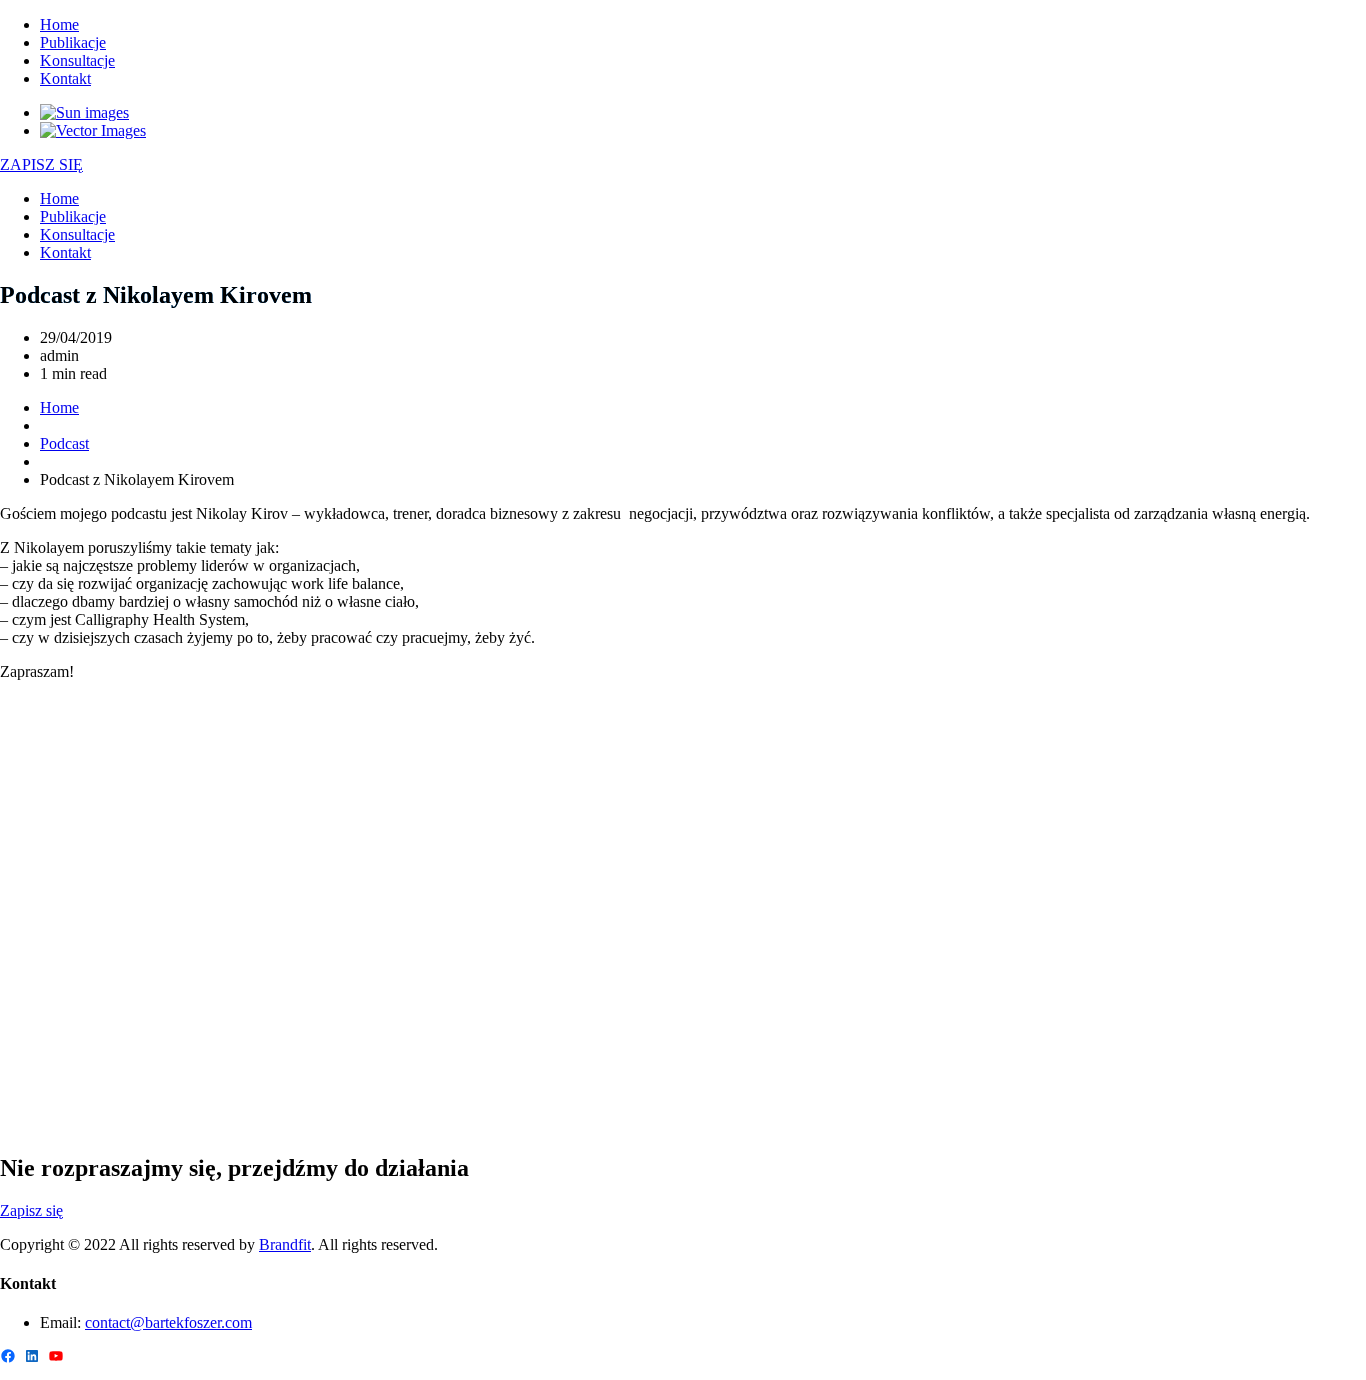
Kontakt (65, 78)
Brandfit (285, 1244)
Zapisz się (31, 1210)
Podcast (64, 443)
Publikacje (73, 42)
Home (59, 24)
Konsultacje (77, 60)
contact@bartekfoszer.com (168, 1322)
